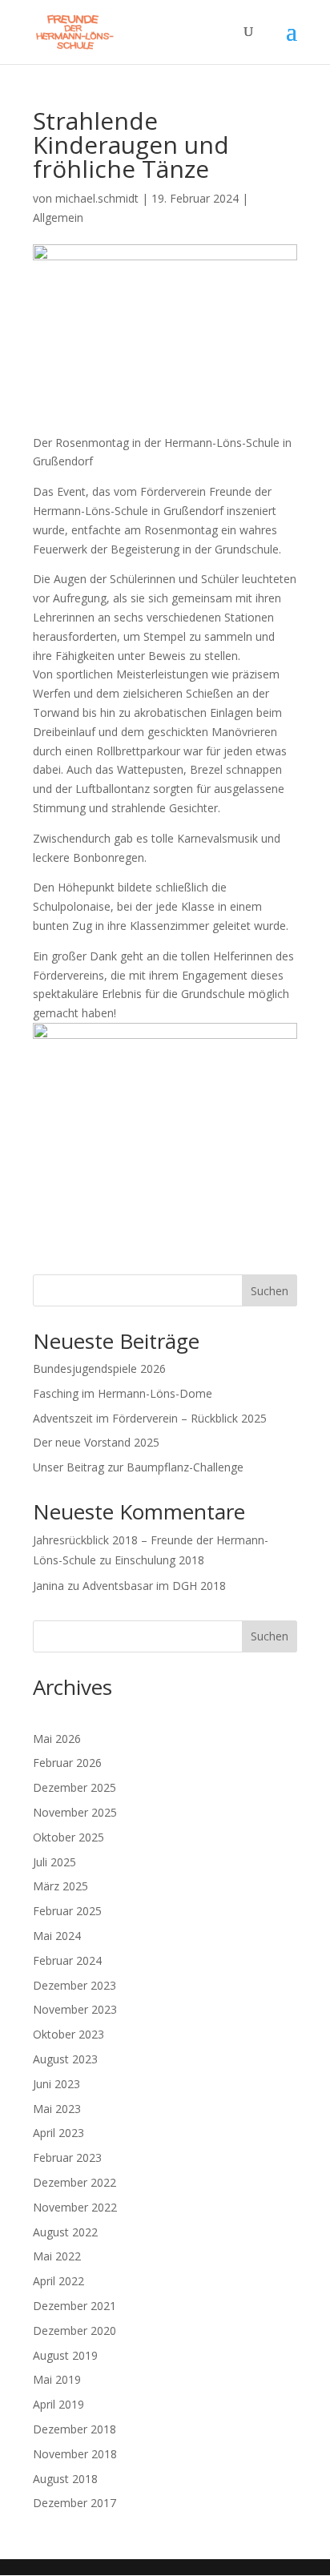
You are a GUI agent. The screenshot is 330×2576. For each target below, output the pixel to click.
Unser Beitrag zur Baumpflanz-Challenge (138, 1467)
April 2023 (58, 2133)
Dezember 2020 (74, 2330)
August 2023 (65, 2059)
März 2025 (60, 1886)
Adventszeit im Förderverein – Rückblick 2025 (150, 1418)
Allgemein (58, 217)
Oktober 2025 (68, 1837)
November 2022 (75, 2207)
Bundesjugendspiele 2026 (99, 1368)
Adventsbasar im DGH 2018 (154, 1586)
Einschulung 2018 (159, 1560)
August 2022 (65, 2232)
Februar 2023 (67, 2157)
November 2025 (75, 1812)
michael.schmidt (97, 198)
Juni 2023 (56, 2084)
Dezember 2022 (74, 2182)
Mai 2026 (57, 1739)
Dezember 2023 (74, 1985)
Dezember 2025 (74, 1787)
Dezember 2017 (74, 2503)
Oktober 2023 (68, 2034)
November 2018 (75, 2454)
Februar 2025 (67, 1911)
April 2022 (58, 2281)
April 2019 (58, 2404)
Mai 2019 (57, 2379)
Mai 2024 (57, 1936)
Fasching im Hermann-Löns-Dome (123, 1393)
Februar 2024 (67, 1960)
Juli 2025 (54, 1862)
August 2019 (65, 2355)
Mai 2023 (57, 2109)
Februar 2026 (67, 1763)
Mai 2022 (57, 2256)
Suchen (270, 1291)
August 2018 (65, 2479)
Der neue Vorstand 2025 (96, 1442)
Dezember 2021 (74, 2306)
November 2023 (75, 2009)
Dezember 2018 (74, 2429)
